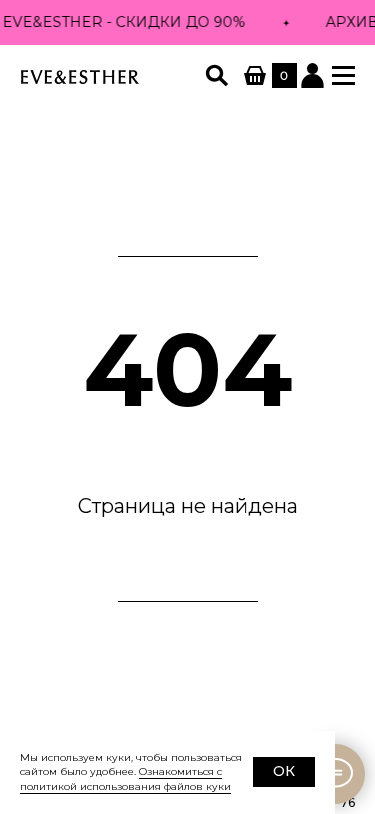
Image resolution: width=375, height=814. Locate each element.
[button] (343, 75)
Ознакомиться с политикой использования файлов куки (125, 779)
